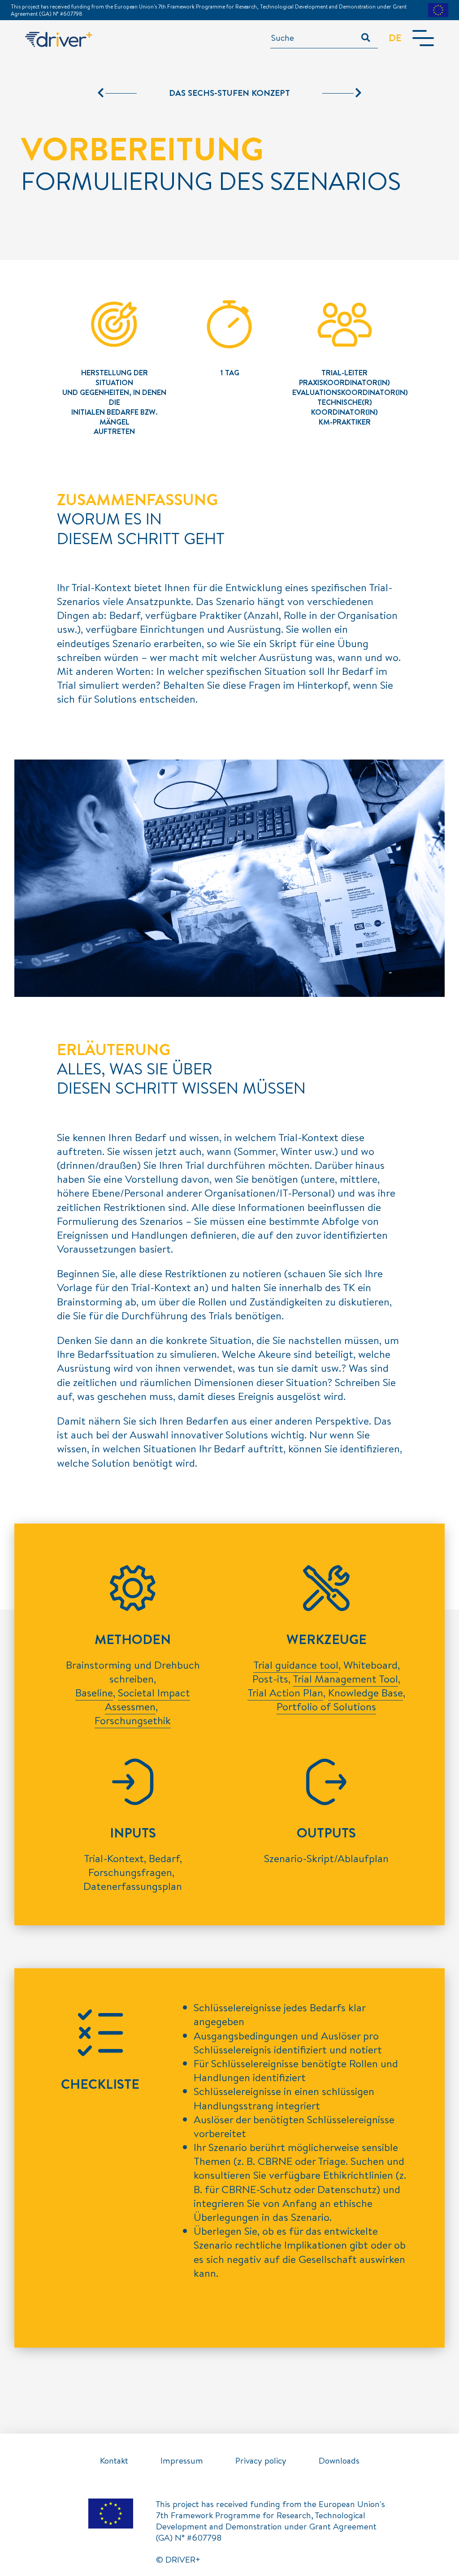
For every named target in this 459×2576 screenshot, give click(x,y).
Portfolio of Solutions (326, 1706)
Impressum (182, 2460)
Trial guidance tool (296, 1665)
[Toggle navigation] (423, 38)
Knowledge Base (366, 1692)
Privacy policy (261, 2460)
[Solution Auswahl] (117, 93)
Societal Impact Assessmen (147, 1699)
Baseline (94, 1692)
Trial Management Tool (345, 1679)
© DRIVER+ (178, 2559)
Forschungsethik (133, 1720)
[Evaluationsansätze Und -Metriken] (342, 93)
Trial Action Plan (285, 1692)
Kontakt (114, 2460)
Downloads (339, 2460)
